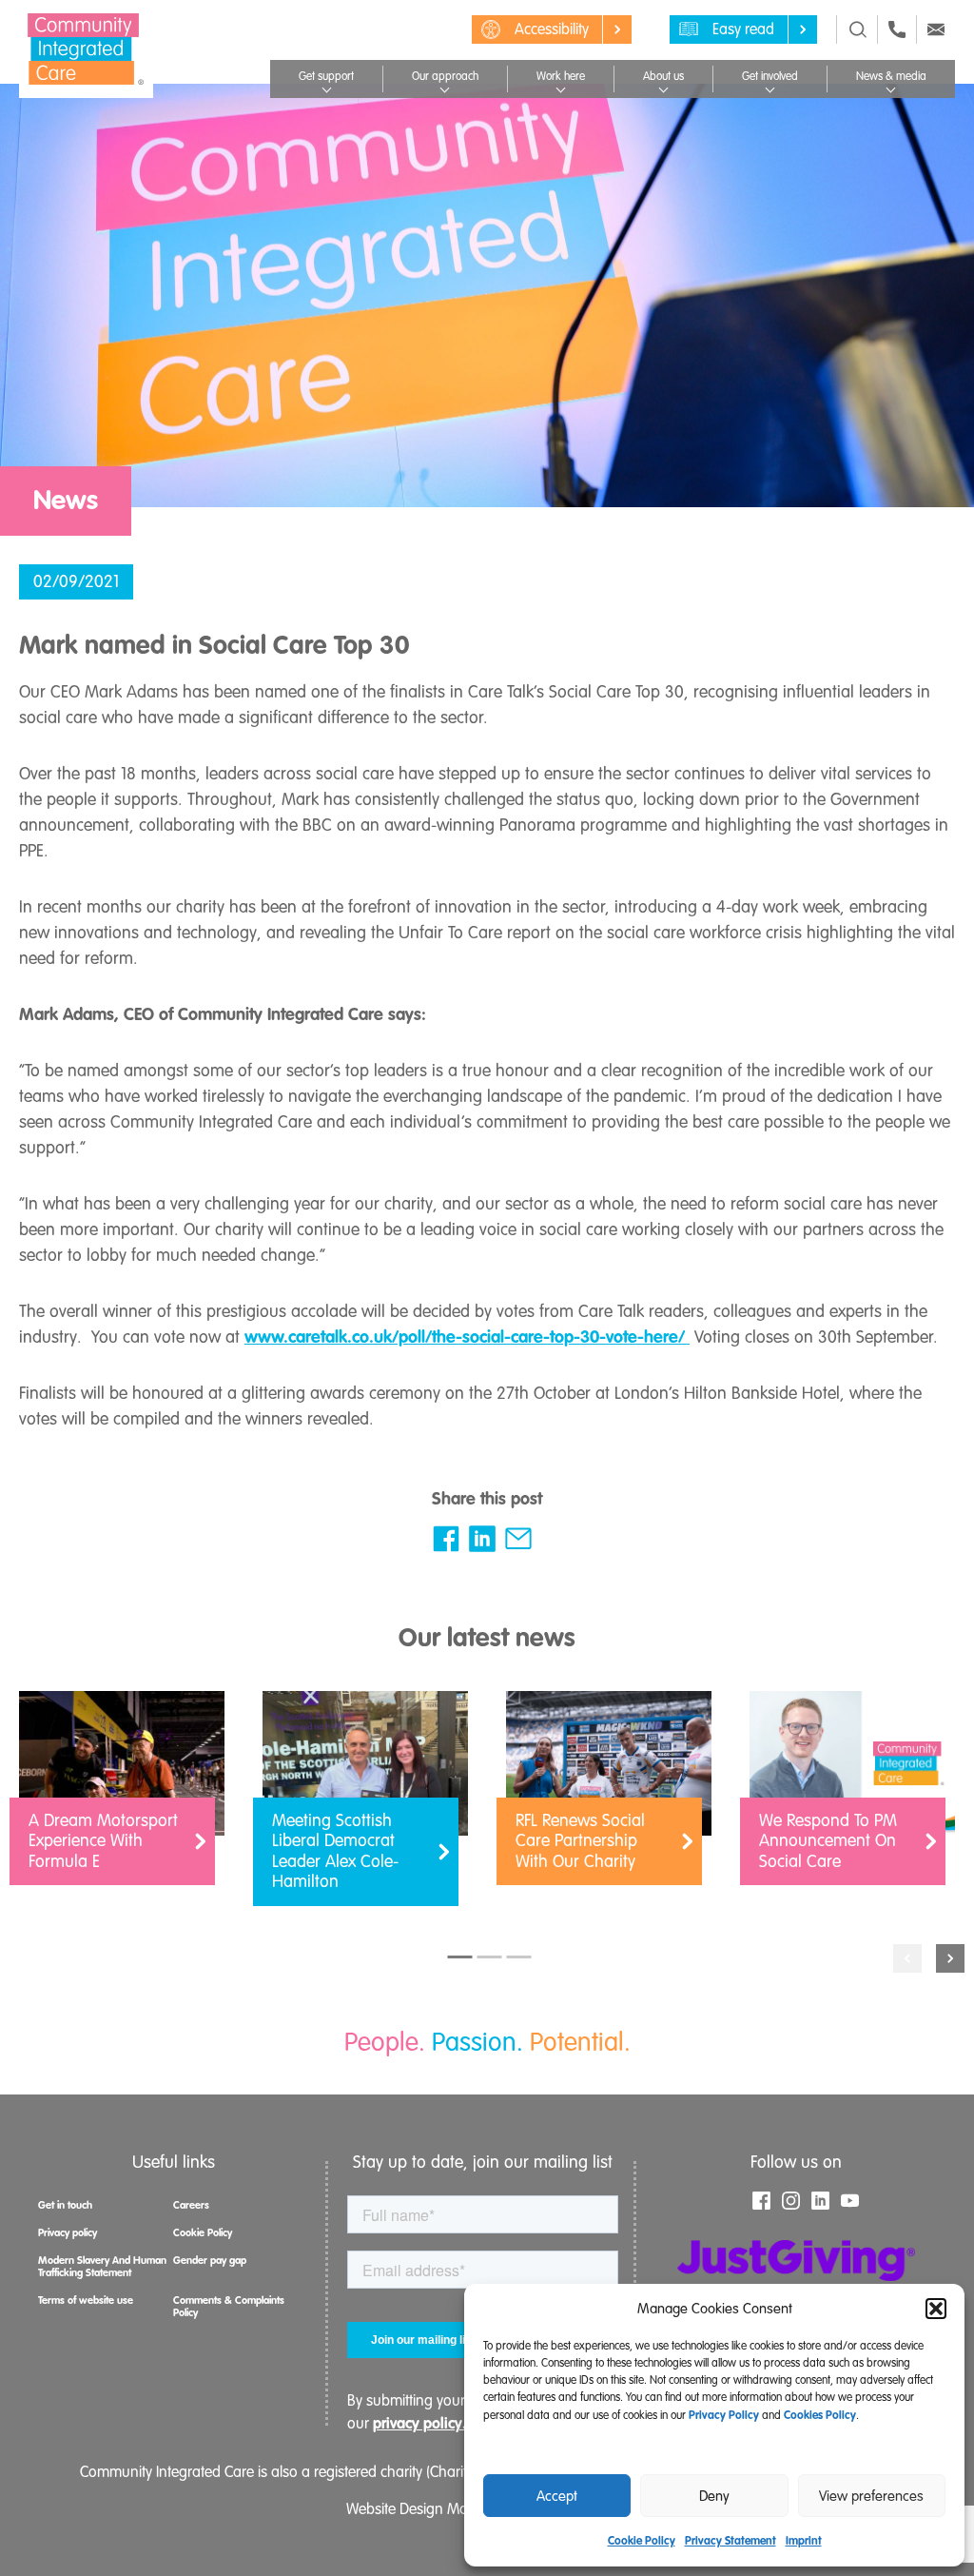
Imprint (804, 2541)
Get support (326, 77)
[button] (936, 2309)
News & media (891, 77)
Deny (714, 2496)
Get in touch (65, 2205)
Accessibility (552, 29)
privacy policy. (419, 2423)
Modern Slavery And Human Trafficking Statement (102, 2266)
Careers (191, 2205)
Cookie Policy (642, 2541)
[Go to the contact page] (897, 29)
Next (950, 1958)
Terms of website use (86, 2300)
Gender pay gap (210, 2260)
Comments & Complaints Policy (229, 2306)
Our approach (445, 77)
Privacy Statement (730, 2541)
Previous (907, 1958)
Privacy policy (68, 2232)
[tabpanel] (122, 1798)
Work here (561, 77)
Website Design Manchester (434, 2509)
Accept (557, 2496)
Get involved (770, 77)
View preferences (871, 2496)
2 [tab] (490, 1957)
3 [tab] (519, 1957)
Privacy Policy (724, 2415)
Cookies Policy (820, 2415)
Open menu (326, 88)
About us (663, 77)
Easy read (743, 29)
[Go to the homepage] (86, 49)
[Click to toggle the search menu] (858, 29)
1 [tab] (460, 1957)
